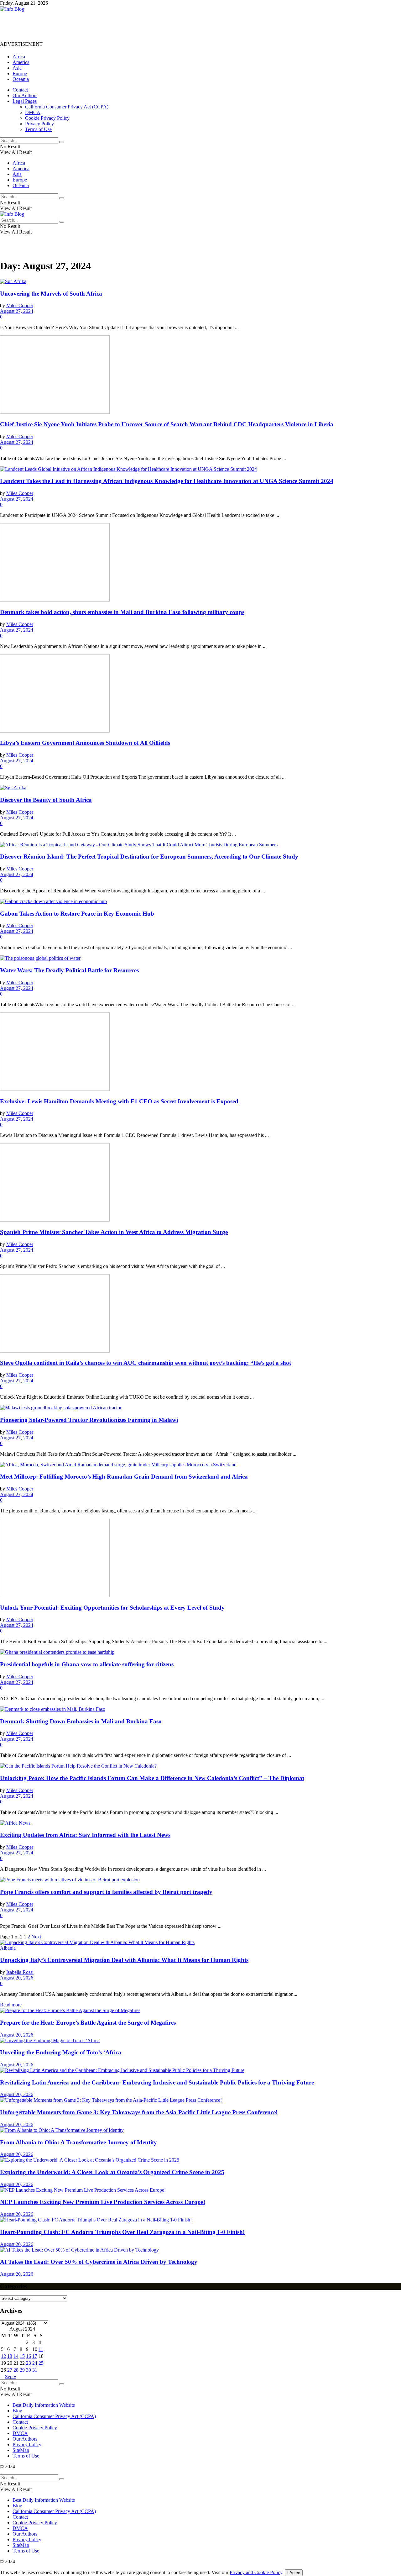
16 (29, 2356)
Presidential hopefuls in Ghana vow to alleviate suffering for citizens (87, 1664)
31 (35, 2370)
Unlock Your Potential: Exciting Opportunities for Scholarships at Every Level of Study (112, 1608)
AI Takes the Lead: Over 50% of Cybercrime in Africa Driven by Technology (99, 2262)
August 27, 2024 (17, 311)
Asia (17, 68)
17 (35, 2356)
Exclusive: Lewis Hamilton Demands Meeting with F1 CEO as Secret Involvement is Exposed (119, 1101)
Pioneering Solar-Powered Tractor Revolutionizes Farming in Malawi (89, 1420)
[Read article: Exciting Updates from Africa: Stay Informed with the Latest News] (200, 1823)
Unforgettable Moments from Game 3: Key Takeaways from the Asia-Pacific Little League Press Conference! (139, 2112)
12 (3, 2356)
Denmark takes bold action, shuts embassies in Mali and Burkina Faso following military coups (122, 612)
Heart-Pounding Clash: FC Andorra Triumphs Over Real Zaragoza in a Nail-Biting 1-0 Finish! (122, 2232)
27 (10, 2370)
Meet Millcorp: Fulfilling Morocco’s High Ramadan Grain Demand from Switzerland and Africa (124, 1477)
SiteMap (21, 2450)
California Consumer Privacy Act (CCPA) (67, 107)
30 (29, 2370)
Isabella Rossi (20, 1972)
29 (22, 2370)
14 (16, 2356)
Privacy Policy (39, 124)
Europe (20, 74)
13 (10, 2356)
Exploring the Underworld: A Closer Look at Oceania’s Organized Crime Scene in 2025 (112, 2172)
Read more (11, 2005)
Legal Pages (25, 101)
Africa (19, 57)
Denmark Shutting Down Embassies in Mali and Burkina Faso (81, 1721)
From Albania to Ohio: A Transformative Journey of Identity (78, 2142)
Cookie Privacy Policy (47, 118)
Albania (8, 1948)
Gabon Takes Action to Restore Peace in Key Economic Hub (77, 914)
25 (41, 2363)
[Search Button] (62, 142)
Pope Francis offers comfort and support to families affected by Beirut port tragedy (106, 1892)
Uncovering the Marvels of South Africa (51, 294)
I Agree (294, 2573)
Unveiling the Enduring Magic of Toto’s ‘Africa (61, 2052)
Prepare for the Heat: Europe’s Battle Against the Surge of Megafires (88, 2023)
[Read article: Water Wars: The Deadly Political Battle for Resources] (200, 958)
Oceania (21, 79)
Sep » (11, 2376)
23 (29, 2363)
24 (35, 2363)
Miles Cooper (20, 305)
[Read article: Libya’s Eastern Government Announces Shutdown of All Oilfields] (200, 694)
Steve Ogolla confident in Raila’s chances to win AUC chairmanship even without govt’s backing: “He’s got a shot (146, 1363)
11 (41, 2349)
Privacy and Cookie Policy (256, 2572)
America (21, 62)
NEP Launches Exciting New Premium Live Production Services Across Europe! (103, 2202)
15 (22, 2356)
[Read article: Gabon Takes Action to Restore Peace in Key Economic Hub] (200, 902)
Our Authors (25, 95)
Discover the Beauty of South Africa (46, 800)
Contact (20, 90)
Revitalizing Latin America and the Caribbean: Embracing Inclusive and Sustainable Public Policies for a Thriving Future (157, 2082)
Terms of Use (38, 129)
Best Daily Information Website (44, 2405)
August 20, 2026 (17, 1978)
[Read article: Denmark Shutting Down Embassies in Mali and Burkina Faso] (200, 1709)
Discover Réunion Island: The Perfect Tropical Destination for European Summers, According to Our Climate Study (149, 857)
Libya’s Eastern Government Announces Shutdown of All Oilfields (85, 743)
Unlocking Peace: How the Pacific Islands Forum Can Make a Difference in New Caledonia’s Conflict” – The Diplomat (152, 1778)
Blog (17, 2411)
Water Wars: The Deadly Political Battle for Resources (69, 970)
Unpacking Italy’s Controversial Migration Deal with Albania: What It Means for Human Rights (124, 1960)
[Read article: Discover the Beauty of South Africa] (200, 788)
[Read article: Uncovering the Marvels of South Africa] (200, 281)
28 (16, 2370)
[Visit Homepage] (12, 9)
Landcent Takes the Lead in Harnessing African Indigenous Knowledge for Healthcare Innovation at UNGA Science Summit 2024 (167, 481)
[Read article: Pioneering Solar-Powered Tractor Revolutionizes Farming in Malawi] (200, 1408)
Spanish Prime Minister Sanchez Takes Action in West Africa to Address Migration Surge (114, 1232)
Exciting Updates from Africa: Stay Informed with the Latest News (85, 1835)
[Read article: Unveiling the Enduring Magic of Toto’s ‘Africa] (200, 2041)
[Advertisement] (114, 26)
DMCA (33, 112)
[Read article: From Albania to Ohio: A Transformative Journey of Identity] (200, 2130)
